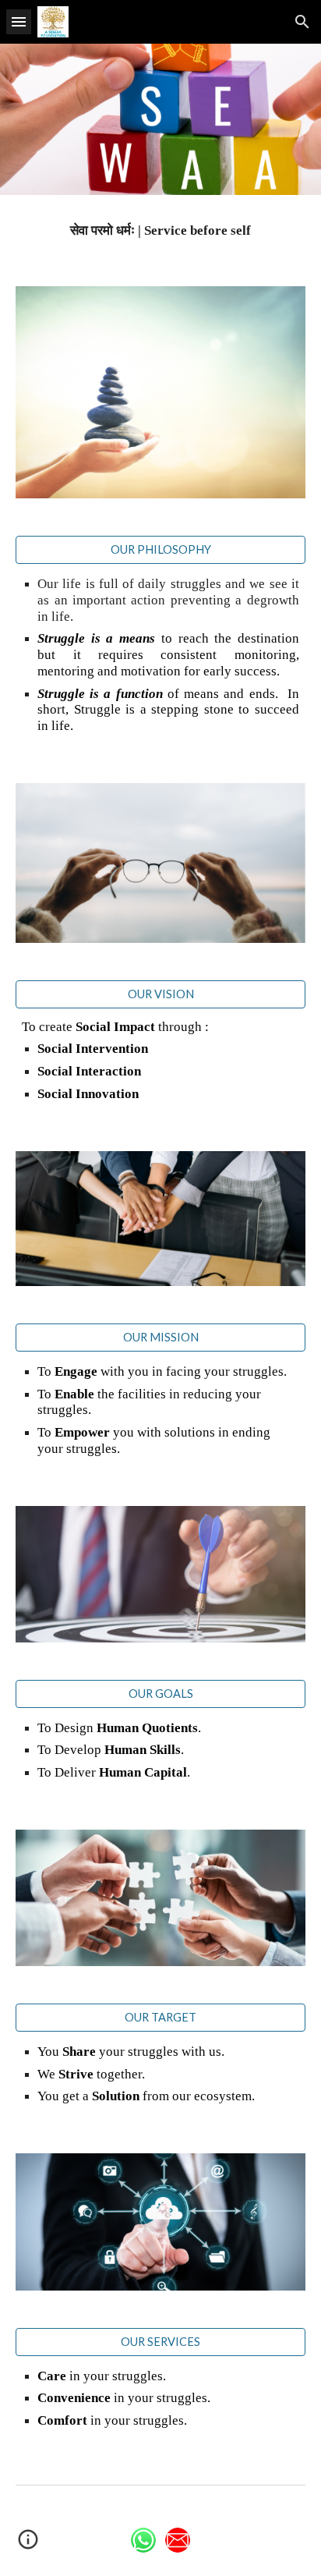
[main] (160, 231)
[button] (19, 21)
